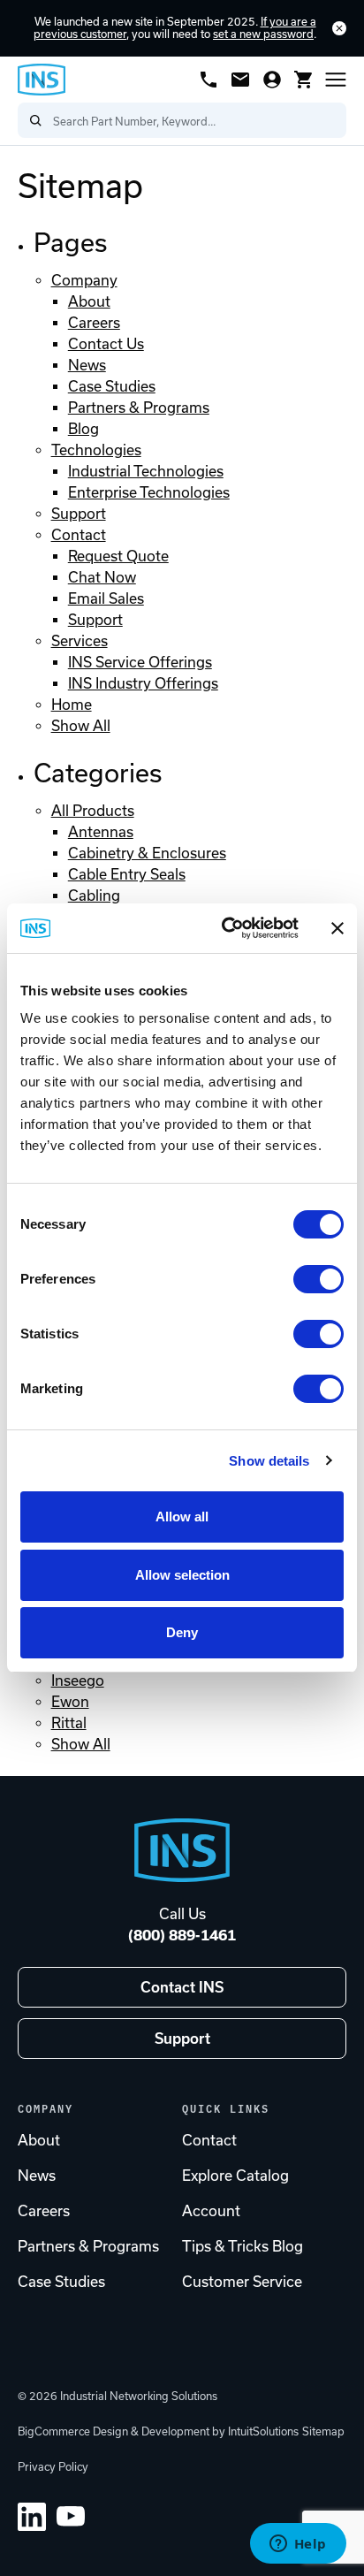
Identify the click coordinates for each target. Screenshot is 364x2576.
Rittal (69, 1723)
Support (79, 514)
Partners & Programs (139, 408)
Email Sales (106, 598)
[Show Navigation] (336, 80)
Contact (79, 535)
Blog (83, 429)
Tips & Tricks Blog (243, 2246)
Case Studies (112, 386)
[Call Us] (209, 80)
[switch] (318, 1279)
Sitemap (323, 2431)
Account (211, 2211)
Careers (94, 323)
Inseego (78, 1680)
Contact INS (182, 1987)
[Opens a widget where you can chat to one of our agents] (298, 2545)
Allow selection (182, 1575)
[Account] (272, 80)
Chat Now (102, 577)
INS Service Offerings (140, 662)
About (89, 301)
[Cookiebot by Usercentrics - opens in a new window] (225, 928)
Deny (182, 1632)
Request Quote (118, 556)
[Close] (339, 28)
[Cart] (304, 80)
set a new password (263, 34)
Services (80, 641)
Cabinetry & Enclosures (147, 853)
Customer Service (242, 2282)
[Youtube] (71, 2517)
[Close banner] (337, 928)
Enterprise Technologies (149, 492)
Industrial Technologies (146, 471)
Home (72, 705)
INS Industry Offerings (143, 683)
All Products (93, 811)
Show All (81, 726)
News (87, 365)
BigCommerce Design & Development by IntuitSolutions (158, 2431)
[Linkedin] (32, 2517)
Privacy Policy (53, 2467)
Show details (269, 1461)
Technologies (96, 450)
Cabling (94, 896)
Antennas (101, 832)
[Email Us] (240, 80)
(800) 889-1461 (182, 1935)
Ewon (70, 1702)
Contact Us (106, 344)
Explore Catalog (235, 2176)
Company (84, 280)
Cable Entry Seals (127, 874)
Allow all (182, 1517)
